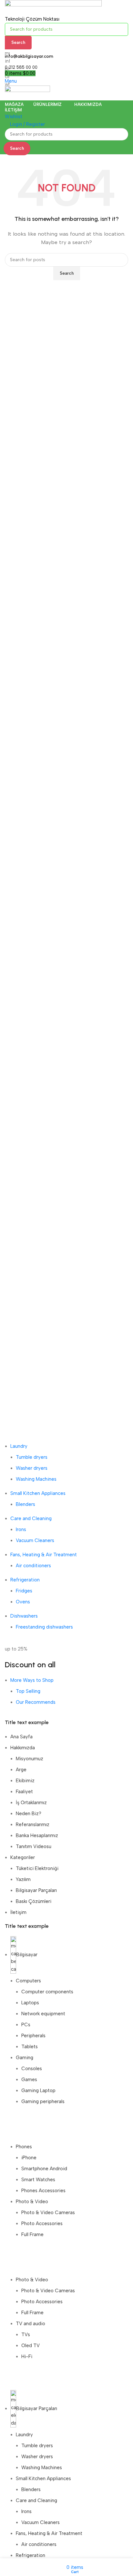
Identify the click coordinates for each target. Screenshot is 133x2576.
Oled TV (31, 2346)
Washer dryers (32, 1468)
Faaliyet (24, 1792)
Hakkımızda (23, 1748)
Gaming (25, 2058)
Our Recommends (36, 1702)
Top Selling (28, 1691)
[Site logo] (53, 7)
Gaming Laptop (38, 2090)
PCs (26, 2025)
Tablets (30, 2047)
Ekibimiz (25, 1781)
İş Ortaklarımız (31, 1803)
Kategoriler (23, 1857)
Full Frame (32, 2234)
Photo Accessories (42, 2223)
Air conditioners (33, 1566)
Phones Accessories (43, 2191)
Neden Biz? (29, 1814)
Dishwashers (24, 1616)
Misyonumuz (30, 1759)
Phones (24, 2147)
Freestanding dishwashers (44, 1627)
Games (29, 2080)
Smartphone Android (44, 2169)
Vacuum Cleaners (35, 1540)
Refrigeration (25, 1580)
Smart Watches (38, 2180)
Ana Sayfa (21, 1737)
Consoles (32, 2069)
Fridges (24, 1591)
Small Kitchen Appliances (38, 1493)
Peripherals (33, 2036)
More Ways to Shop (32, 1680)
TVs (26, 2335)
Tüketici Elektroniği (37, 1868)
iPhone (29, 2158)
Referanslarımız (33, 1825)
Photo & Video (32, 2202)
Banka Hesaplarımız (37, 1835)
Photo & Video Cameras (48, 2213)
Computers (28, 1981)
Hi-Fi (27, 2356)
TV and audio (31, 2324)
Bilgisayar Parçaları (36, 1890)
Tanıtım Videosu (34, 1846)
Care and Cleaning (31, 1518)
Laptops (30, 2003)
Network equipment (43, 2014)
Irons (21, 1529)
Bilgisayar (27, 1955)
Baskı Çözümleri (34, 1901)
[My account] (7, 97)
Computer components (47, 1992)
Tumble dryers (32, 1457)
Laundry (19, 1446)
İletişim (18, 1912)
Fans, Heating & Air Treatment (44, 1555)
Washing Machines (36, 1479)
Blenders (26, 1504)
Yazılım (23, 1879)
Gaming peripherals (43, 2101)
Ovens (23, 1602)
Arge (21, 1770)
